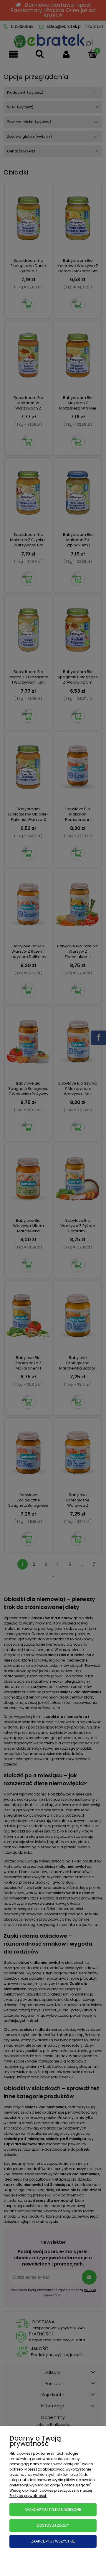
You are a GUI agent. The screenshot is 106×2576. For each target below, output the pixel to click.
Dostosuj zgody (53, 2525)
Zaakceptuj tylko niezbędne (53, 2510)
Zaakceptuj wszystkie (53, 2541)
